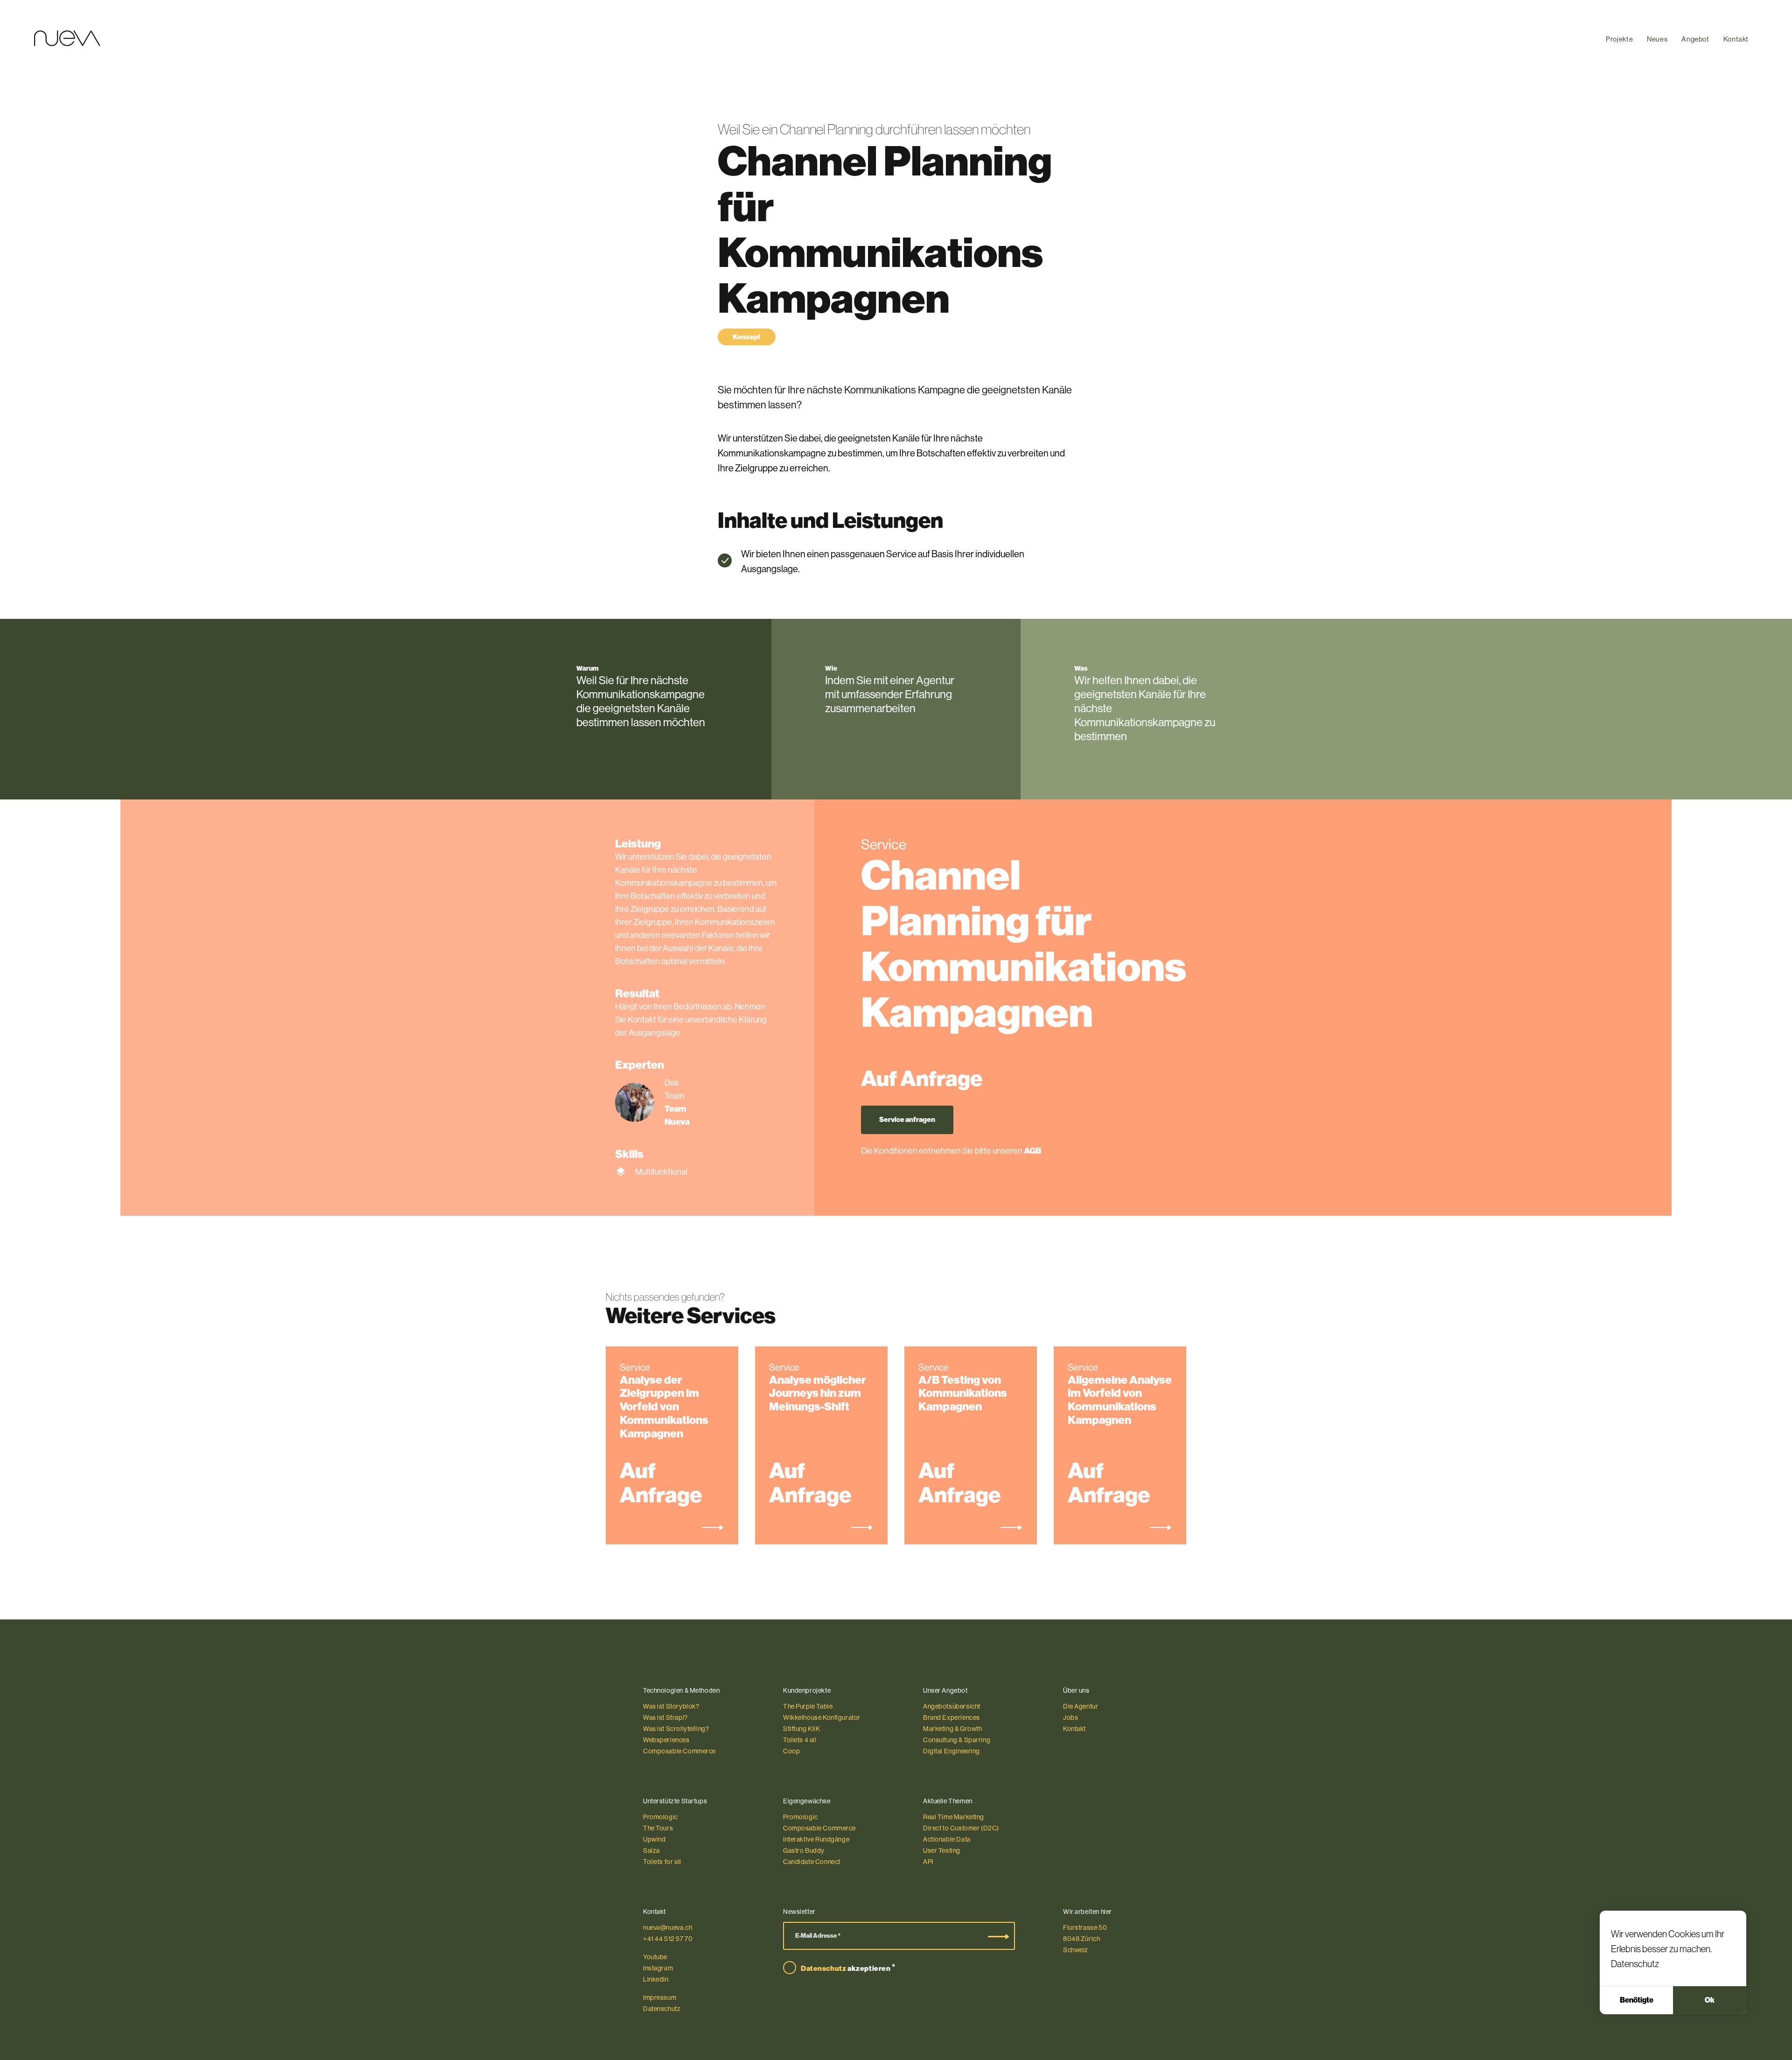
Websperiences (666, 1740)
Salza (651, 1850)
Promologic (661, 1817)
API (928, 1862)
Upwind (654, 1839)
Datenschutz (1635, 1964)
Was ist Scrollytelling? (676, 1729)
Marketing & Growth (953, 1729)
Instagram (658, 1968)
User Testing (942, 1850)
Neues (1657, 39)
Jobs (1071, 1717)
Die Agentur (1081, 1706)
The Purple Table (808, 1706)
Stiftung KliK (802, 1729)
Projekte (1619, 39)
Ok (1710, 2000)
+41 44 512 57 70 (668, 1939)
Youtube (655, 1957)
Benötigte (1637, 2000)
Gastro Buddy (804, 1850)
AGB (1032, 1151)
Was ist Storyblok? (671, 1706)
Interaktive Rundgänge (816, 1839)
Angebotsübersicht (952, 1706)
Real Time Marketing (954, 1817)
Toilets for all (662, 1862)
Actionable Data (947, 1839)
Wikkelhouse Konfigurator (822, 1717)
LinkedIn (656, 1979)
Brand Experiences (952, 1717)
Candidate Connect (812, 1862)
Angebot (1695, 39)
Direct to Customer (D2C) (961, 1828)
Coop (791, 1751)
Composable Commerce (679, 1751)
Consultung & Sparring (957, 1740)
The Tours (658, 1828)
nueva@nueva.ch (668, 1927)
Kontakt (1736, 39)
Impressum (660, 1997)
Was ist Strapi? (665, 1717)
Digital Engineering (952, 1751)
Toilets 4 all (800, 1740)
